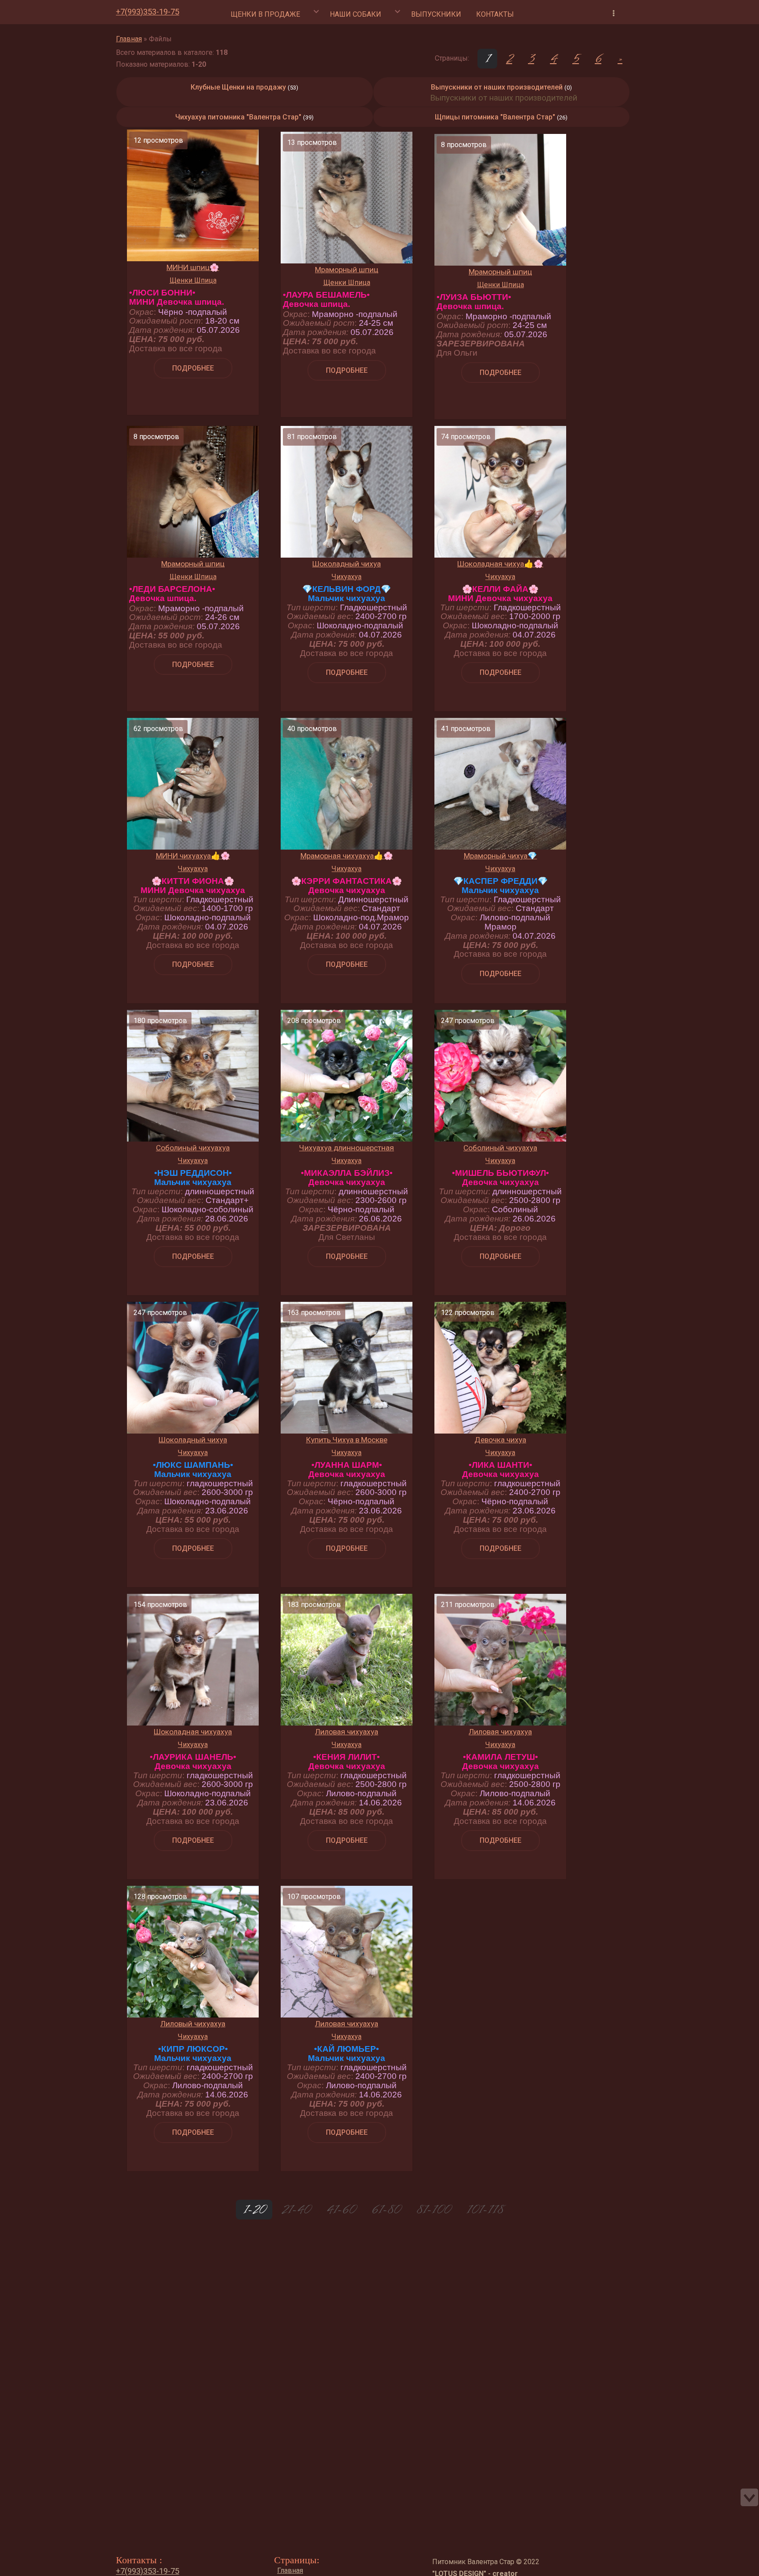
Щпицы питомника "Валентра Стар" (495, 117)
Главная (129, 39)
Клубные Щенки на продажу (238, 87)
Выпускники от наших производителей (497, 87)
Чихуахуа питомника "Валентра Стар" (238, 117)
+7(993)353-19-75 (148, 12)
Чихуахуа (347, 577)
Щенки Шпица (193, 280)
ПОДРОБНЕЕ (193, 368)
